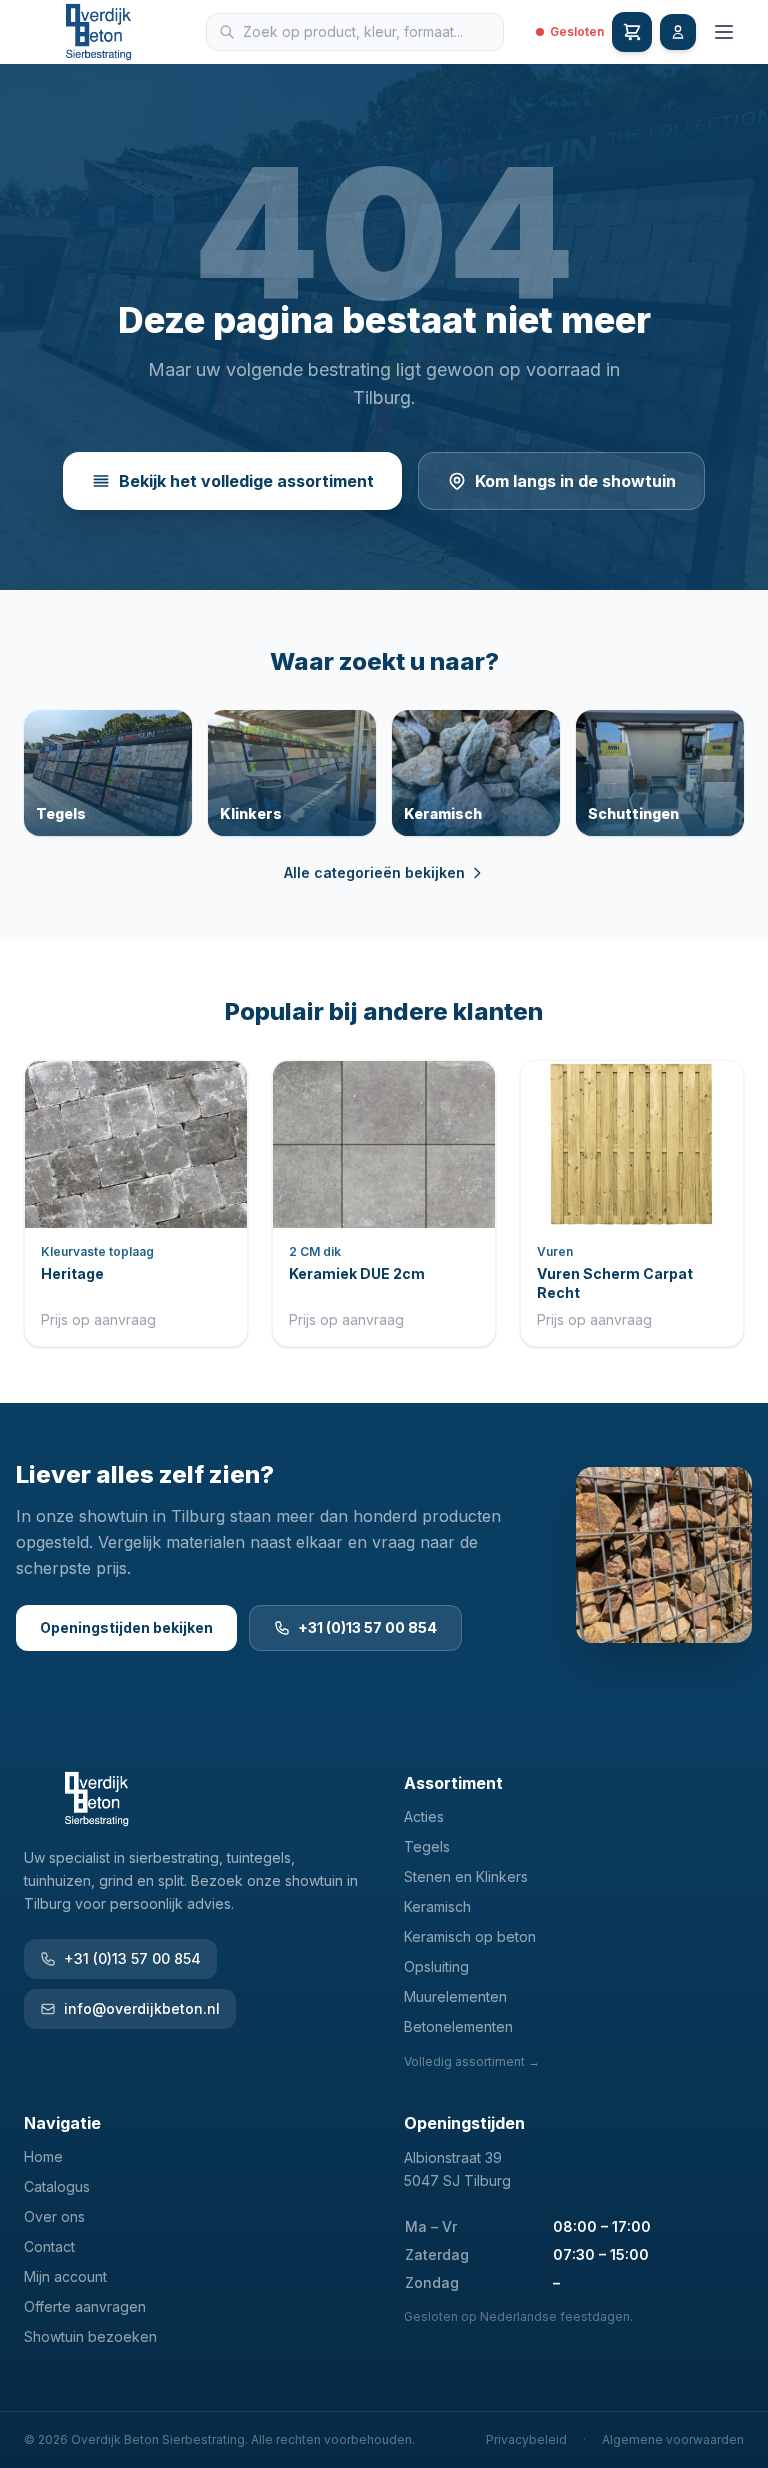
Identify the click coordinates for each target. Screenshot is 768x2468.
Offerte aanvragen (85, 2306)
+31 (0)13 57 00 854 (367, 1627)
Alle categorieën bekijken (374, 872)
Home (43, 2156)
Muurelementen (455, 1996)
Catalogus (57, 2186)
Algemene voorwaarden (673, 2439)
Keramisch (437, 1906)
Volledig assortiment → (472, 2061)
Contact (49, 2246)
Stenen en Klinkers (466, 1876)
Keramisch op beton (470, 1936)
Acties (424, 1816)
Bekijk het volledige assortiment (246, 481)
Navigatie (62, 2123)
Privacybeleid (526, 2439)
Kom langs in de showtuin (575, 481)
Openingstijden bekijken (126, 1627)
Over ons (54, 2216)
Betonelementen (458, 2026)
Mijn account (65, 2276)
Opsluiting (436, 1966)
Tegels (427, 1846)
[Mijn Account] (678, 32)
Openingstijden (464, 2123)
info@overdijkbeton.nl (142, 2008)
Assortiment (453, 1783)
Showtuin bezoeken (90, 2336)
